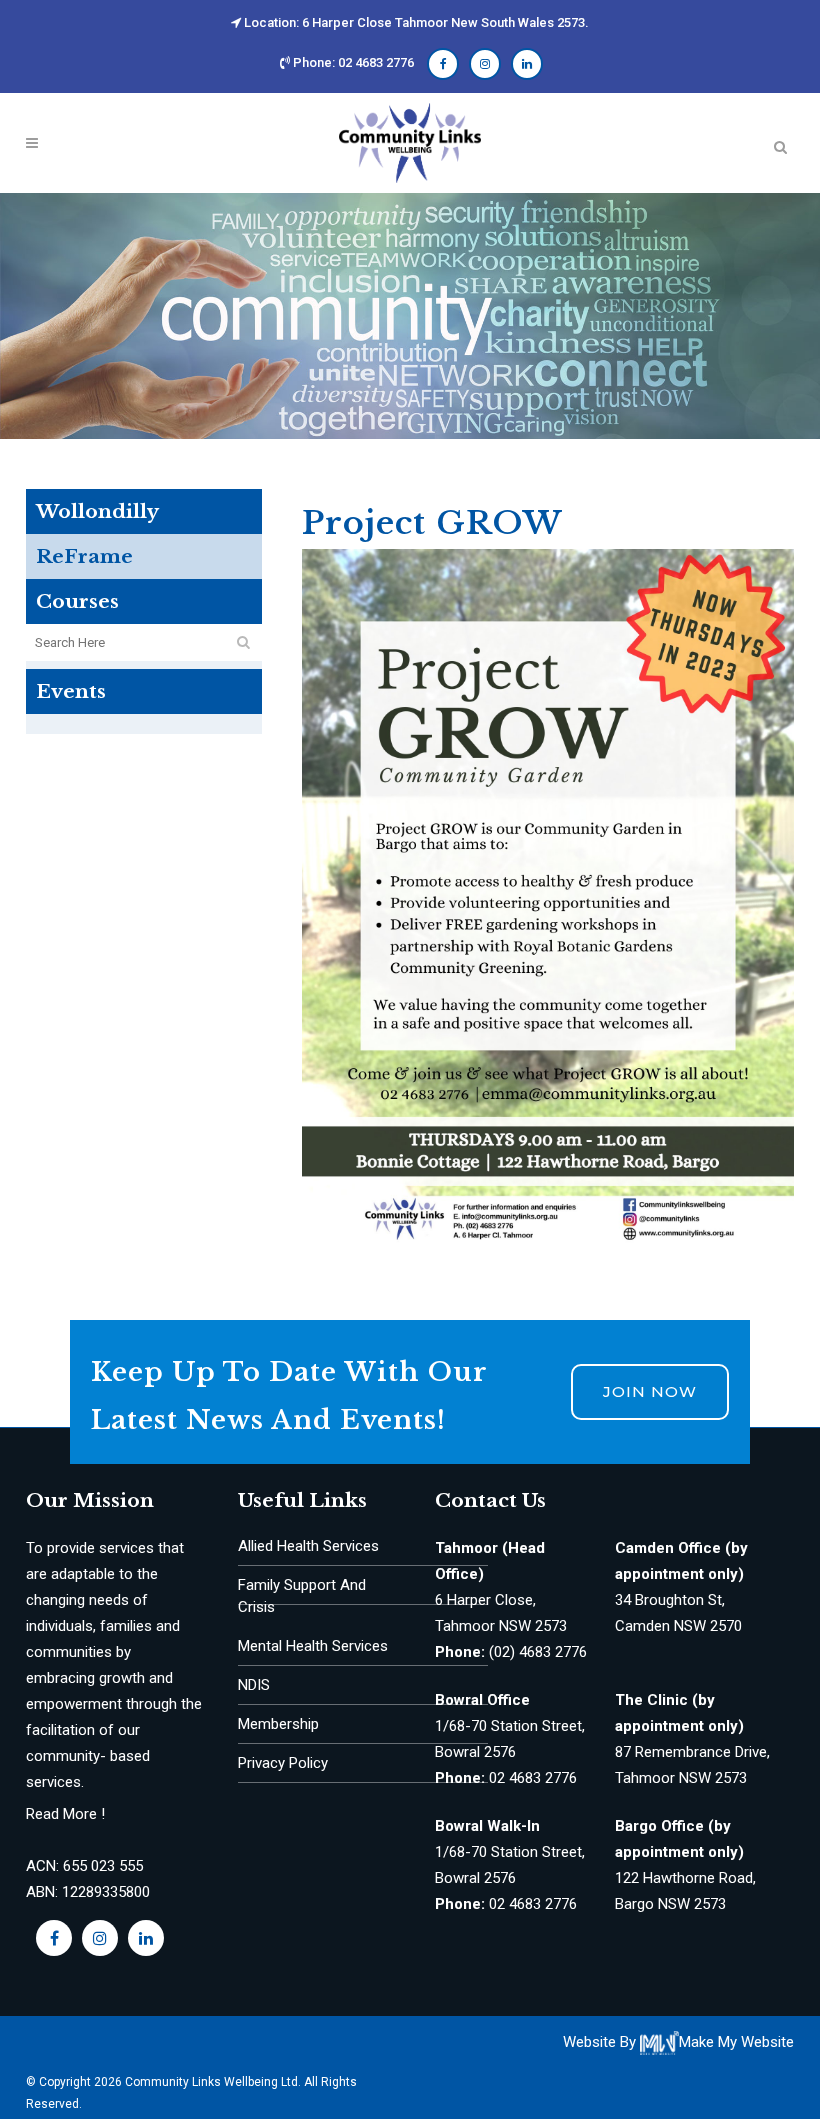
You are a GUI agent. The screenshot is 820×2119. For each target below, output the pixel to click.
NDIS (254, 1685)
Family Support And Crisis (302, 1596)
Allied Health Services (308, 1546)
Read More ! (65, 1814)
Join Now (650, 1391)
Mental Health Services (313, 1646)
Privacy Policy (283, 1763)
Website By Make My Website (678, 2042)
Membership (278, 1724)
